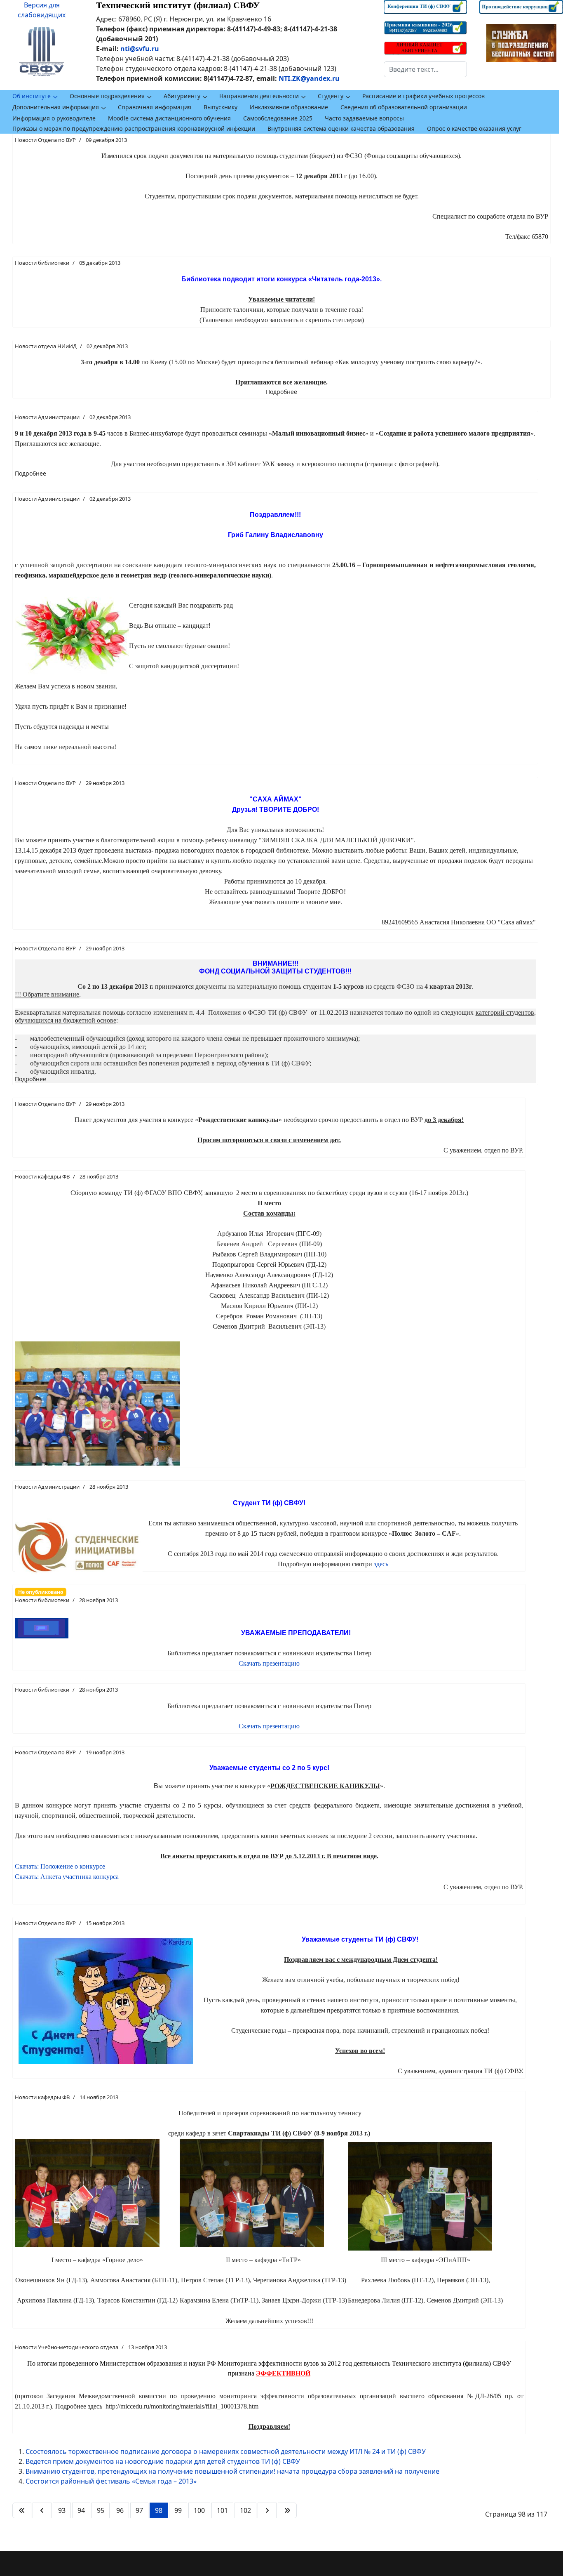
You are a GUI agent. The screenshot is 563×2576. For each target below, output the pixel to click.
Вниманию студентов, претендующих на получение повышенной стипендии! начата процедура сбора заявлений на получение (232, 2471)
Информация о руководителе (54, 118)
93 (62, 2510)
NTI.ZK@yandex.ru (309, 78)
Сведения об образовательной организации (404, 107)
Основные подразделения (107, 96)
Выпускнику (221, 107)
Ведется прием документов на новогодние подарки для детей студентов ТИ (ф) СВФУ (163, 2461)
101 (222, 2510)
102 (245, 2510)
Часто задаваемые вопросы (364, 118)
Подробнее (281, 392)
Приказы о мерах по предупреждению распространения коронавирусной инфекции (134, 128)
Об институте (32, 96)
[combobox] (426, 69)
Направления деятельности (259, 96)
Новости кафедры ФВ (42, 1176)
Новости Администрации (47, 417)
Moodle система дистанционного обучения (169, 118)
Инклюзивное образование (289, 107)
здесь (381, 1564)
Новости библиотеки (42, 263)
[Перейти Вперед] (267, 2510)
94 (81, 2510)
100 (199, 2510)
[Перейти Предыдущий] (42, 2510)
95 (101, 2510)
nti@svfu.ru (140, 49)
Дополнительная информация (56, 107)
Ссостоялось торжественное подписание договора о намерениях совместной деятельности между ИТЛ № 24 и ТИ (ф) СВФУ (226, 2451)
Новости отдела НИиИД (46, 346)
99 (178, 2510)
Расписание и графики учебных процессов (423, 96)
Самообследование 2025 (278, 118)
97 (139, 2510)
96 (120, 2510)
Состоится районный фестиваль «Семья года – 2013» (111, 2481)
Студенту (331, 96)
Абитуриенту (182, 96)
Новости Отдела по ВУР (45, 140)
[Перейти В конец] (287, 2510)
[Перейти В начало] (22, 2510)
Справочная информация (155, 107)
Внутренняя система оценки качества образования (341, 128)
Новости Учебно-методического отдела (67, 2347)
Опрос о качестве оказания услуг (474, 128)
